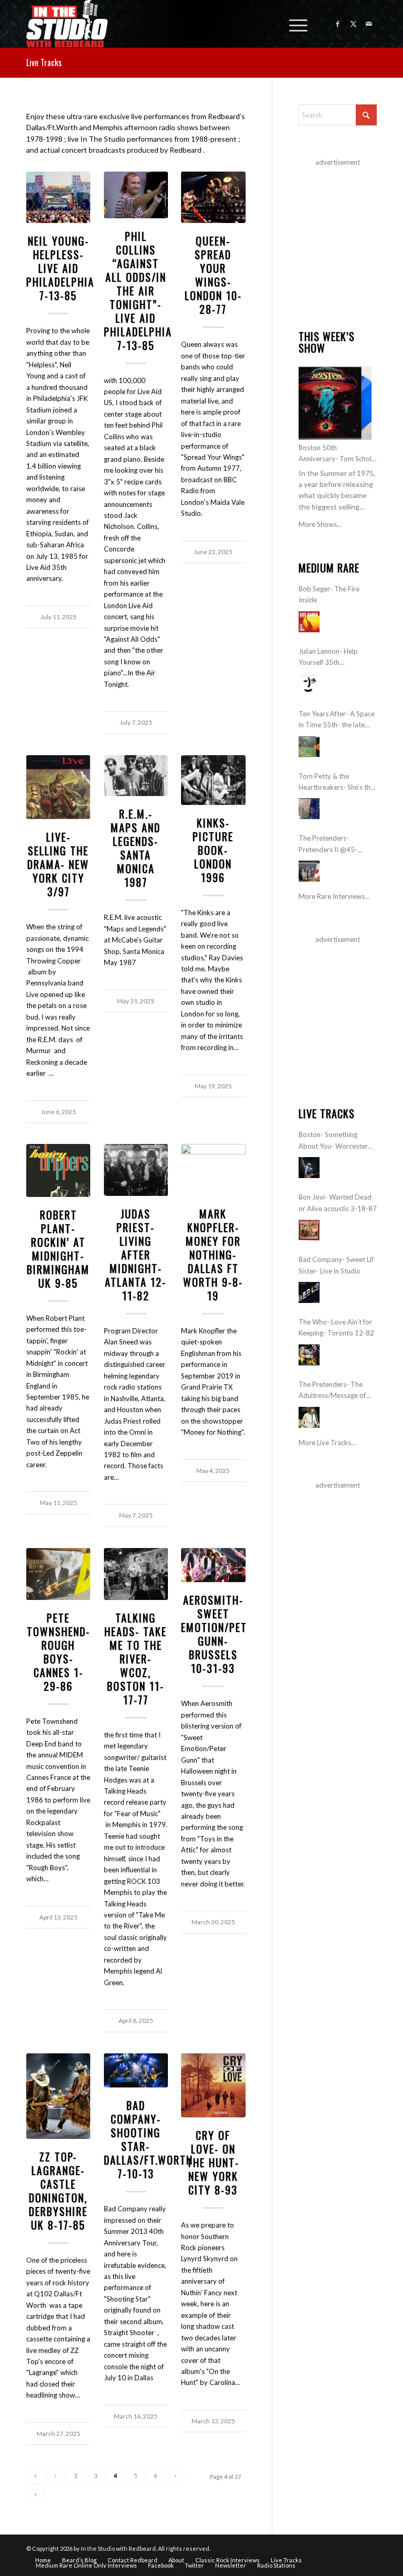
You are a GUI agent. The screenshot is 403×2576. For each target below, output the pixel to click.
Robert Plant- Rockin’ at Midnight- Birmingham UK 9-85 (58, 1249)
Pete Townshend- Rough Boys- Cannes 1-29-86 (59, 1652)
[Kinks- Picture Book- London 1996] (213, 780)
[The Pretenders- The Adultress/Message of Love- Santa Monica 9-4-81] (309, 1417)
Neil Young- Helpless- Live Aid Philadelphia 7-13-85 (60, 268)
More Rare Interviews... (334, 896)
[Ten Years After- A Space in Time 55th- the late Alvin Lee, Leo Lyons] (309, 747)
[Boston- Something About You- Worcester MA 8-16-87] (309, 1168)
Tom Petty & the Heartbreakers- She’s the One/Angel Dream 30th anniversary (336, 783)
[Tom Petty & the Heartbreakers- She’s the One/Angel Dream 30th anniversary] (309, 809)
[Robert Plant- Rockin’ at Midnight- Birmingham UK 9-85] (58, 1170)
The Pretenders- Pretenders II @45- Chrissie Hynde (328, 845)
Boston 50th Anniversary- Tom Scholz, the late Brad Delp (337, 454)
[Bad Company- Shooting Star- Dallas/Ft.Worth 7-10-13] (136, 2071)
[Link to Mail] (369, 24)
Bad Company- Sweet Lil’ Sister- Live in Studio (337, 1265)
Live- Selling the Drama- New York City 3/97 (58, 864)
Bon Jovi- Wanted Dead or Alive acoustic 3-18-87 (338, 1202)
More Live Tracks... (327, 1443)
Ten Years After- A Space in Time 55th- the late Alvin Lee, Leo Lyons (337, 720)
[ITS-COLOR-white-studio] (67, 24)
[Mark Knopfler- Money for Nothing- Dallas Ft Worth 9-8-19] (213, 1170)
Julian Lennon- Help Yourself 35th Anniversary (328, 658)
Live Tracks (44, 62)
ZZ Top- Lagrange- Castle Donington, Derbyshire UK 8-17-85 (58, 2191)
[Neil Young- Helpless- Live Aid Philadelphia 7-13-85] (58, 198)
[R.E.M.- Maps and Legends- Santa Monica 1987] (136, 776)
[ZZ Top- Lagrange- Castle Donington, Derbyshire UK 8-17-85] (58, 2096)
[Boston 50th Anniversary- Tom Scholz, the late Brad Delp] (335, 403)
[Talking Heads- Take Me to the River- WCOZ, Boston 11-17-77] (136, 1574)
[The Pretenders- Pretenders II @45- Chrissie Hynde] (309, 871)
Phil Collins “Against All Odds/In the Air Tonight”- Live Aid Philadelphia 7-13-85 (138, 291)
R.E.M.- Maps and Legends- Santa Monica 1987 (136, 848)
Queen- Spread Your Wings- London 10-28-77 (213, 275)
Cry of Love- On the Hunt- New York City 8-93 (213, 2162)
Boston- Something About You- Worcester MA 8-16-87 (333, 1141)
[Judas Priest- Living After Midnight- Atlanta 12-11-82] (136, 1170)
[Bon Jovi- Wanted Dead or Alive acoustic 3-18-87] (309, 1230)
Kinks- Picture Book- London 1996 (213, 850)
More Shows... (320, 524)
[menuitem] (293, 24)
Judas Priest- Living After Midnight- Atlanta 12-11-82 (136, 1255)
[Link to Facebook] (337, 24)
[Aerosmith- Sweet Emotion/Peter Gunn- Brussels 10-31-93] (213, 1565)
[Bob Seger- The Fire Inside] (309, 622)
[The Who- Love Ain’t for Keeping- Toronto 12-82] (309, 1355)
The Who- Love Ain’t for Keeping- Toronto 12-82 (336, 1327)
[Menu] (293, 24)
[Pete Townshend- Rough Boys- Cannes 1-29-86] (58, 1574)
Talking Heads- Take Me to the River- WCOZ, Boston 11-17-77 (136, 1659)
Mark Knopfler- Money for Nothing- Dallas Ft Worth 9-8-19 (213, 1255)
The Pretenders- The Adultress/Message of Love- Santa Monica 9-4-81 (336, 1391)
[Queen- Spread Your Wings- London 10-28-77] (213, 198)
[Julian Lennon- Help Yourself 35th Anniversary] (309, 684)
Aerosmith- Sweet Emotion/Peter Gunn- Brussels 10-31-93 (220, 1634)
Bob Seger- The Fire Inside (329, 594)
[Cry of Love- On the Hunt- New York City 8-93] (213, 2085)
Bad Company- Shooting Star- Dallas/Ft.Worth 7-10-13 (149, 2139)
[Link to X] (353, 24)
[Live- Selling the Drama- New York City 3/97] (58, 787)
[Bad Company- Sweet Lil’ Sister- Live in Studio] (309, 1292)
